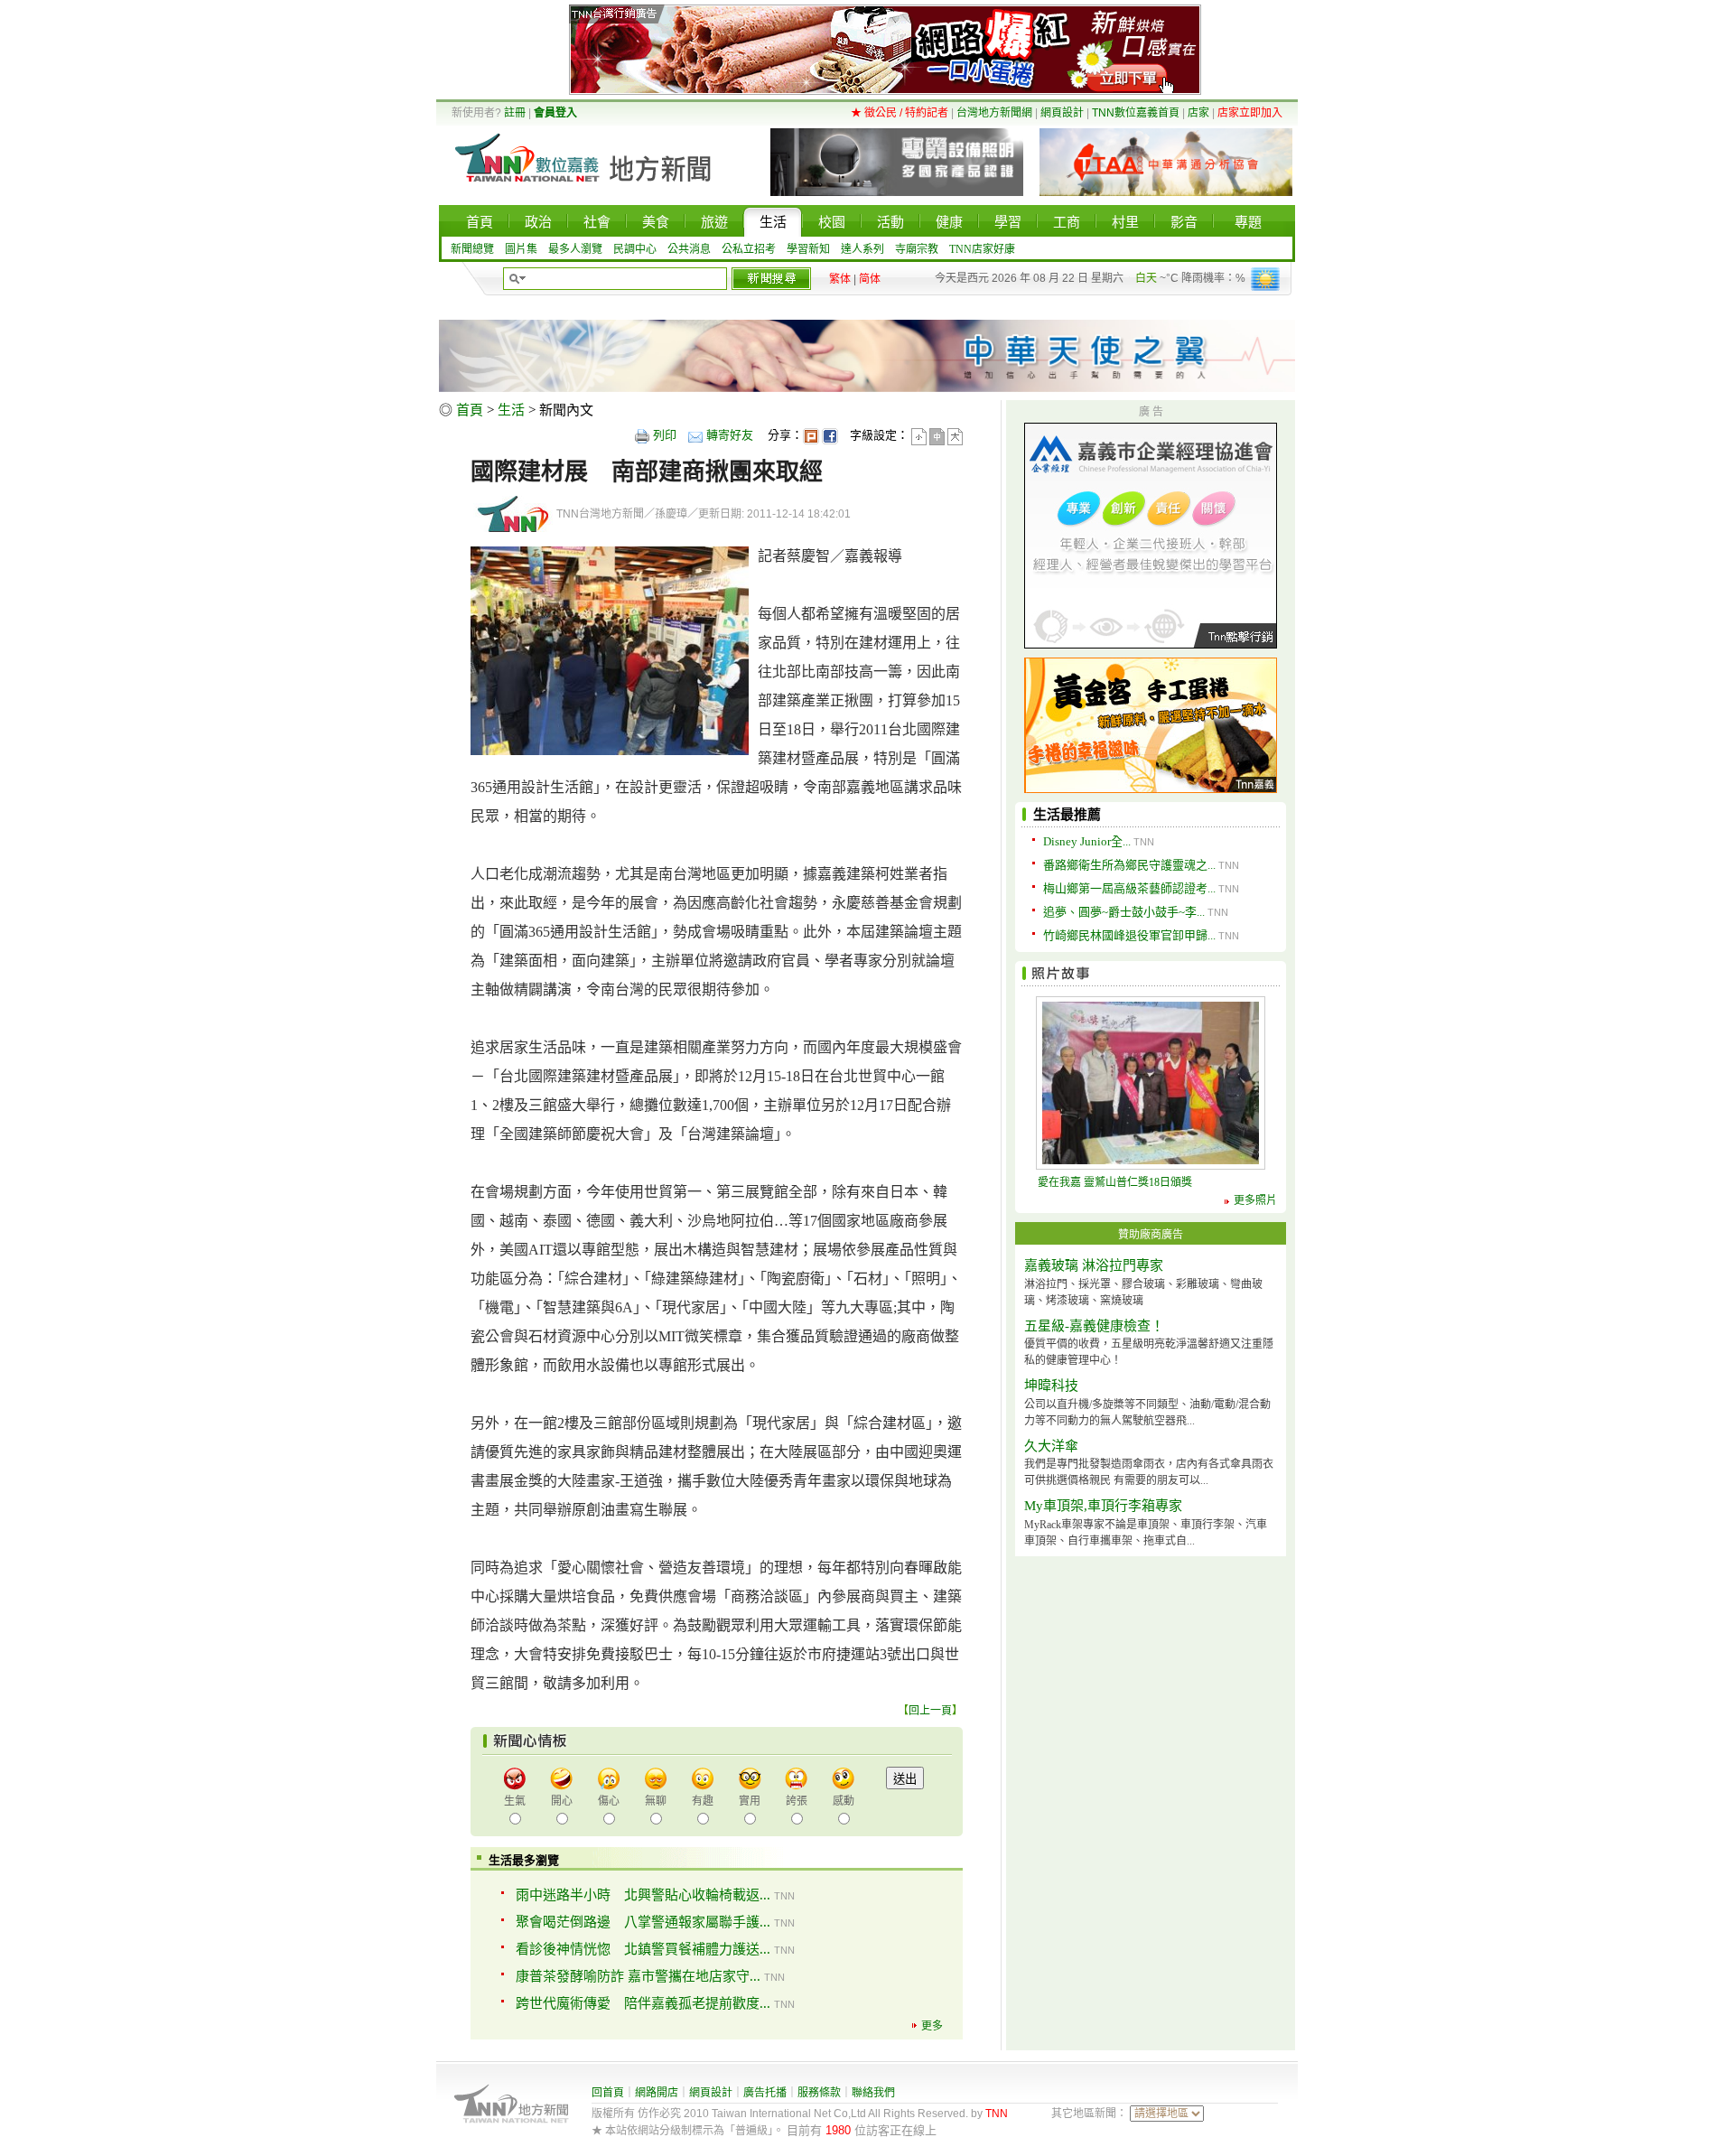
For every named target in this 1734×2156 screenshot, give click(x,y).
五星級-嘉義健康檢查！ (1094, 1326)
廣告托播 (765, 2093)
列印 (665, 435)
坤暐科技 (1051, 1386)
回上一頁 (930, 1711)
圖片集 (521, 249)
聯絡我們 (873, 2093)
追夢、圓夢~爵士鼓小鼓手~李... (1124, 912)
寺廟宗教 (917, 249)
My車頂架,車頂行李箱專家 (1103, 1506)
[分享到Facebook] (830, 435)
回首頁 (608, 2093)
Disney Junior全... (1087, 841)
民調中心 (635, 249)
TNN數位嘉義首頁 (1136, 113)
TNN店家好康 (982, 249)
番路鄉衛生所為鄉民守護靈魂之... (1129, 865)
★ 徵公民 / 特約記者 (900, 113)
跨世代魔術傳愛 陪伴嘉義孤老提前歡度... (643, 2003)
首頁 (470, 410)
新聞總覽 (472, 249)
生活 (511, 410)
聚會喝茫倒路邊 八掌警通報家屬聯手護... (643, 1922)
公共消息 (689, 249)
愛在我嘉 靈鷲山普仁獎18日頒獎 (1115, 1182)
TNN (997, 2114)
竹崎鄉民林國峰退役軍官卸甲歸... (1129, 935)
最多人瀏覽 (575, 249)
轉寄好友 (730, 435)
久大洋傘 (1051, 1446)
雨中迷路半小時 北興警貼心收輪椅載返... (643, 1895)
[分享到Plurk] (811, 435)
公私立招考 (749, 249)
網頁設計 (1062, 113)
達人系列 (862, 249)
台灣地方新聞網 (994, 113)
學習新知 (808, 249)
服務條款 (819, 2093)
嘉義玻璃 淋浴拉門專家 (1094, 1265)
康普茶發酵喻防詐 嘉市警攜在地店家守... (638, 1976)
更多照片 (1255, 1200)
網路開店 (657, 2093)
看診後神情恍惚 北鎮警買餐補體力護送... (643, 1949)
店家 (1198, 113)
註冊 (515, 113)
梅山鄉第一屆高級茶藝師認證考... (1129, 888)
